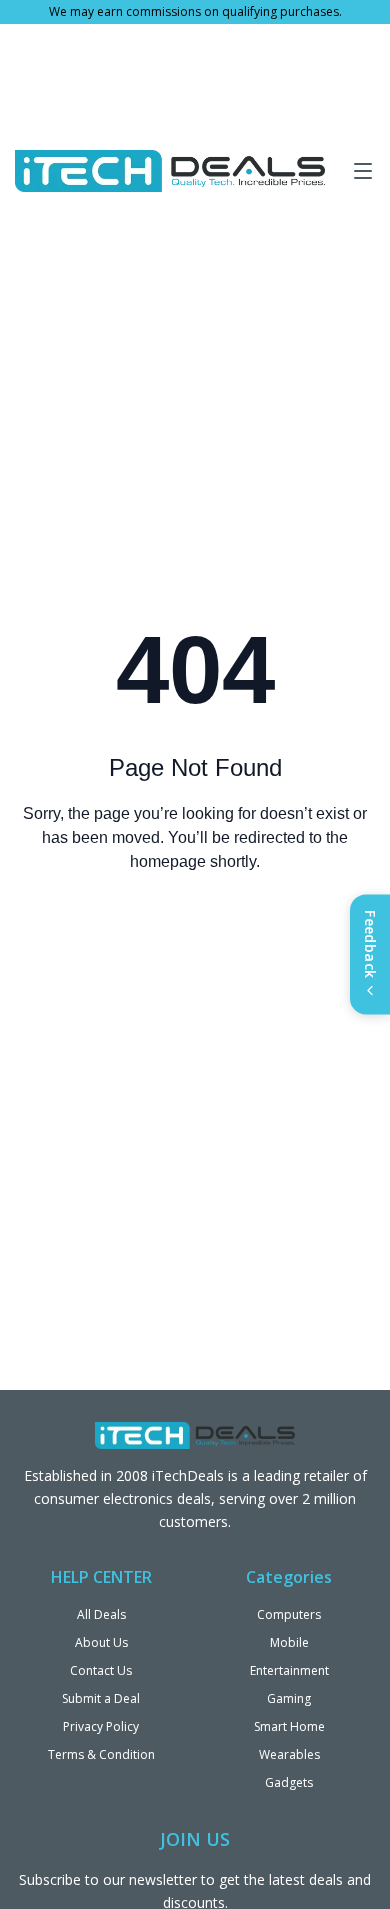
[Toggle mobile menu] (363, 171)
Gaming (289, 1698)
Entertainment (289, 1670)
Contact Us (101, 1670)
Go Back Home (195, 942)
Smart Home (289, 1726)
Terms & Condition (101, 1754)
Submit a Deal (101, 1698)
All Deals (101, 1614)
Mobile (289, 1642)
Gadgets (289, 1782)
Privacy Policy (101, 1726)
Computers (289, 1614)
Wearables (289, 1754)
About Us (101, 1642)
